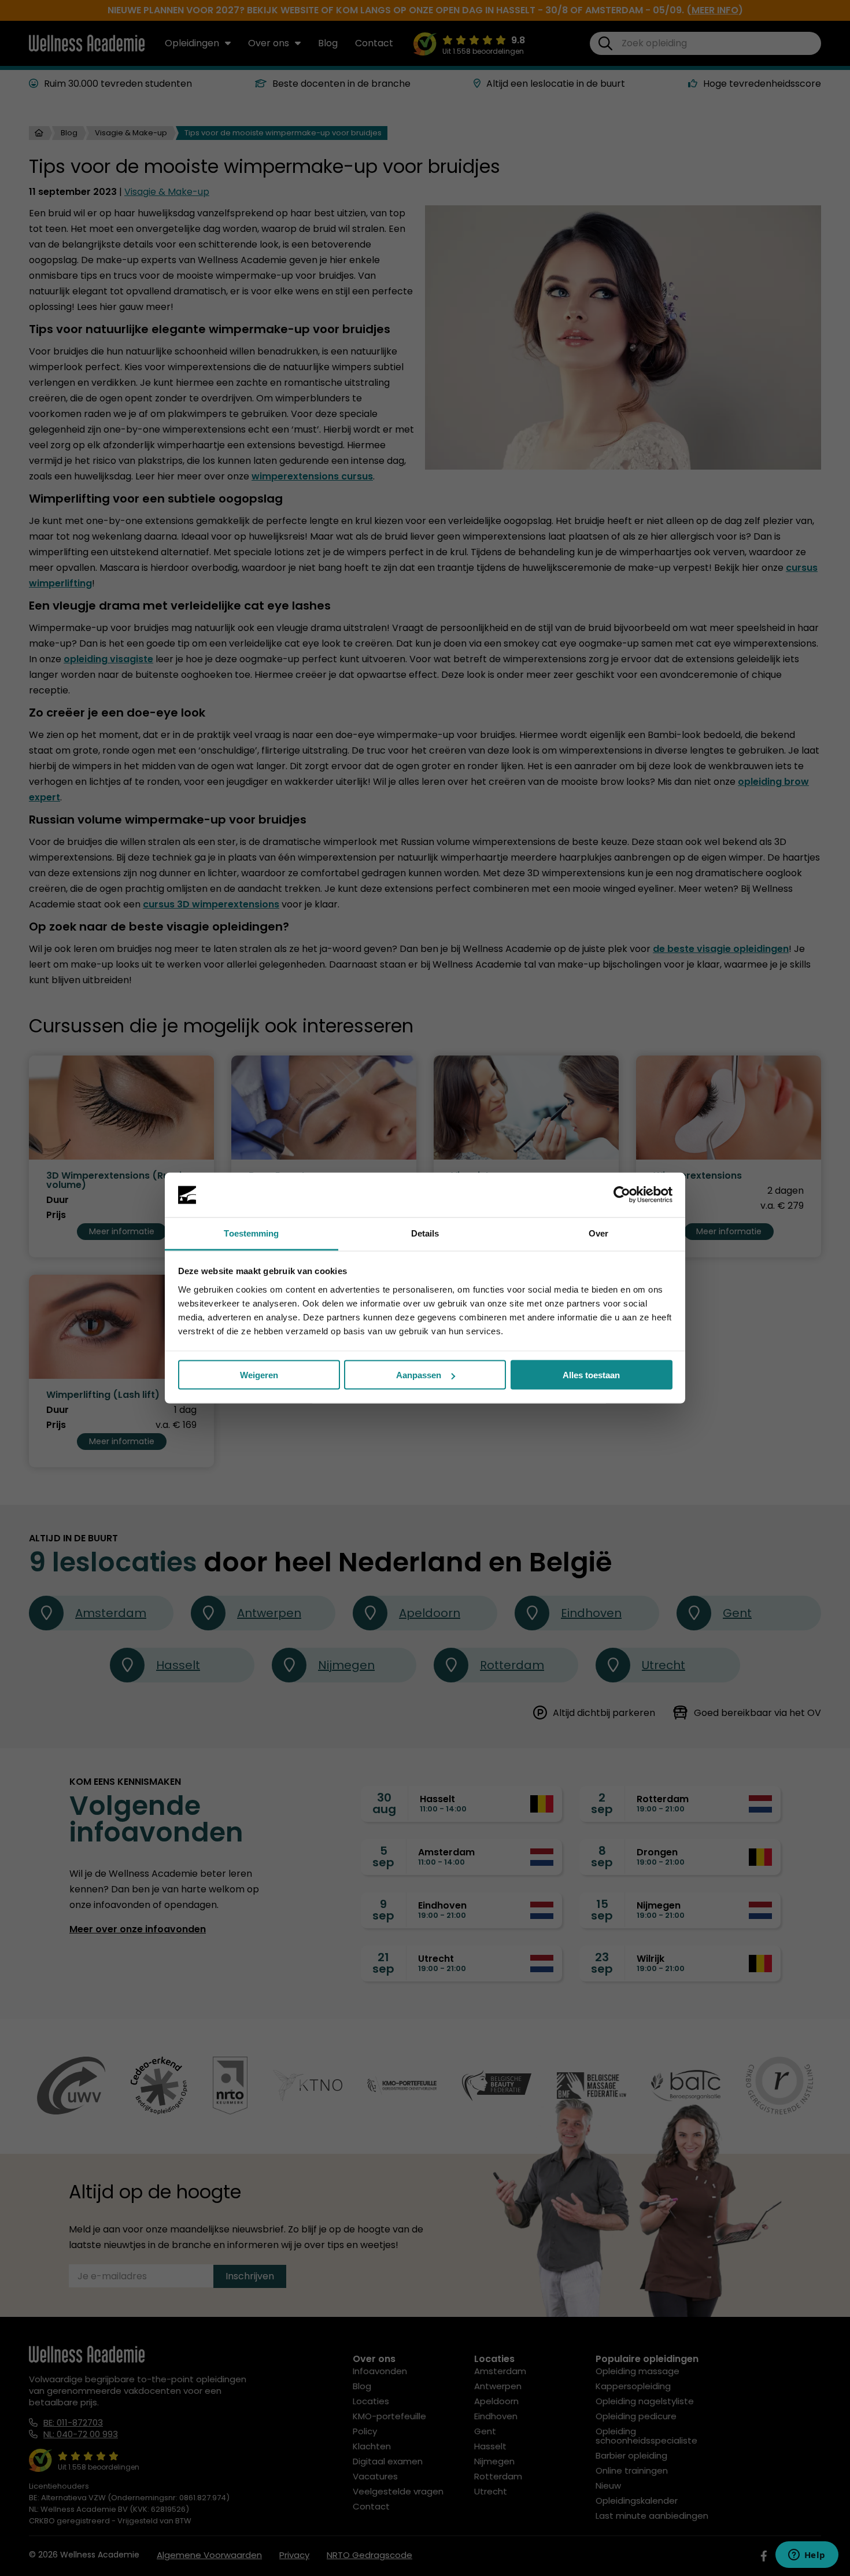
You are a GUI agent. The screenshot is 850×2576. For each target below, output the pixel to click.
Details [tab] (425, 1233)
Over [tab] (598, 1233)
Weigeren (259, 1375)
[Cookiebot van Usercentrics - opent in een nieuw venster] (622, 1195)
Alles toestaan (591, 1375)
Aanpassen (419, 1375)
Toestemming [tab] (251, 1233)
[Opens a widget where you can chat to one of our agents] (807, 2556)
